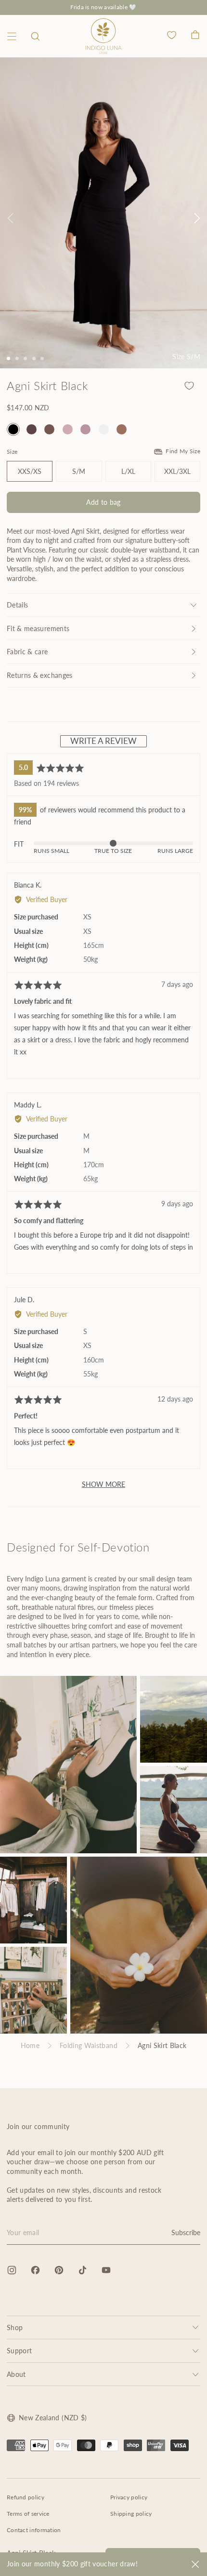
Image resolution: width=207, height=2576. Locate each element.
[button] (35, 36)
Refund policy (26, 2497)
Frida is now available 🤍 (103, 7)
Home (30, 2045)
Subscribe (186, 2232)
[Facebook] (35, 2270)
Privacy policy (129, 2497)
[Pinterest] (59, 2270)
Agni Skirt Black (162, 2045)
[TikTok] (83, 2270)
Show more (103, 1484)
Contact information (34, 2530)
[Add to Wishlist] (189, 386)
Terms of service (28, 2514)
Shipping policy (131, 2514)
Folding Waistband (89, 2045)
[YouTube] (106, 2270)
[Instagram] (12, 2270)
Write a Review (103, 741)
